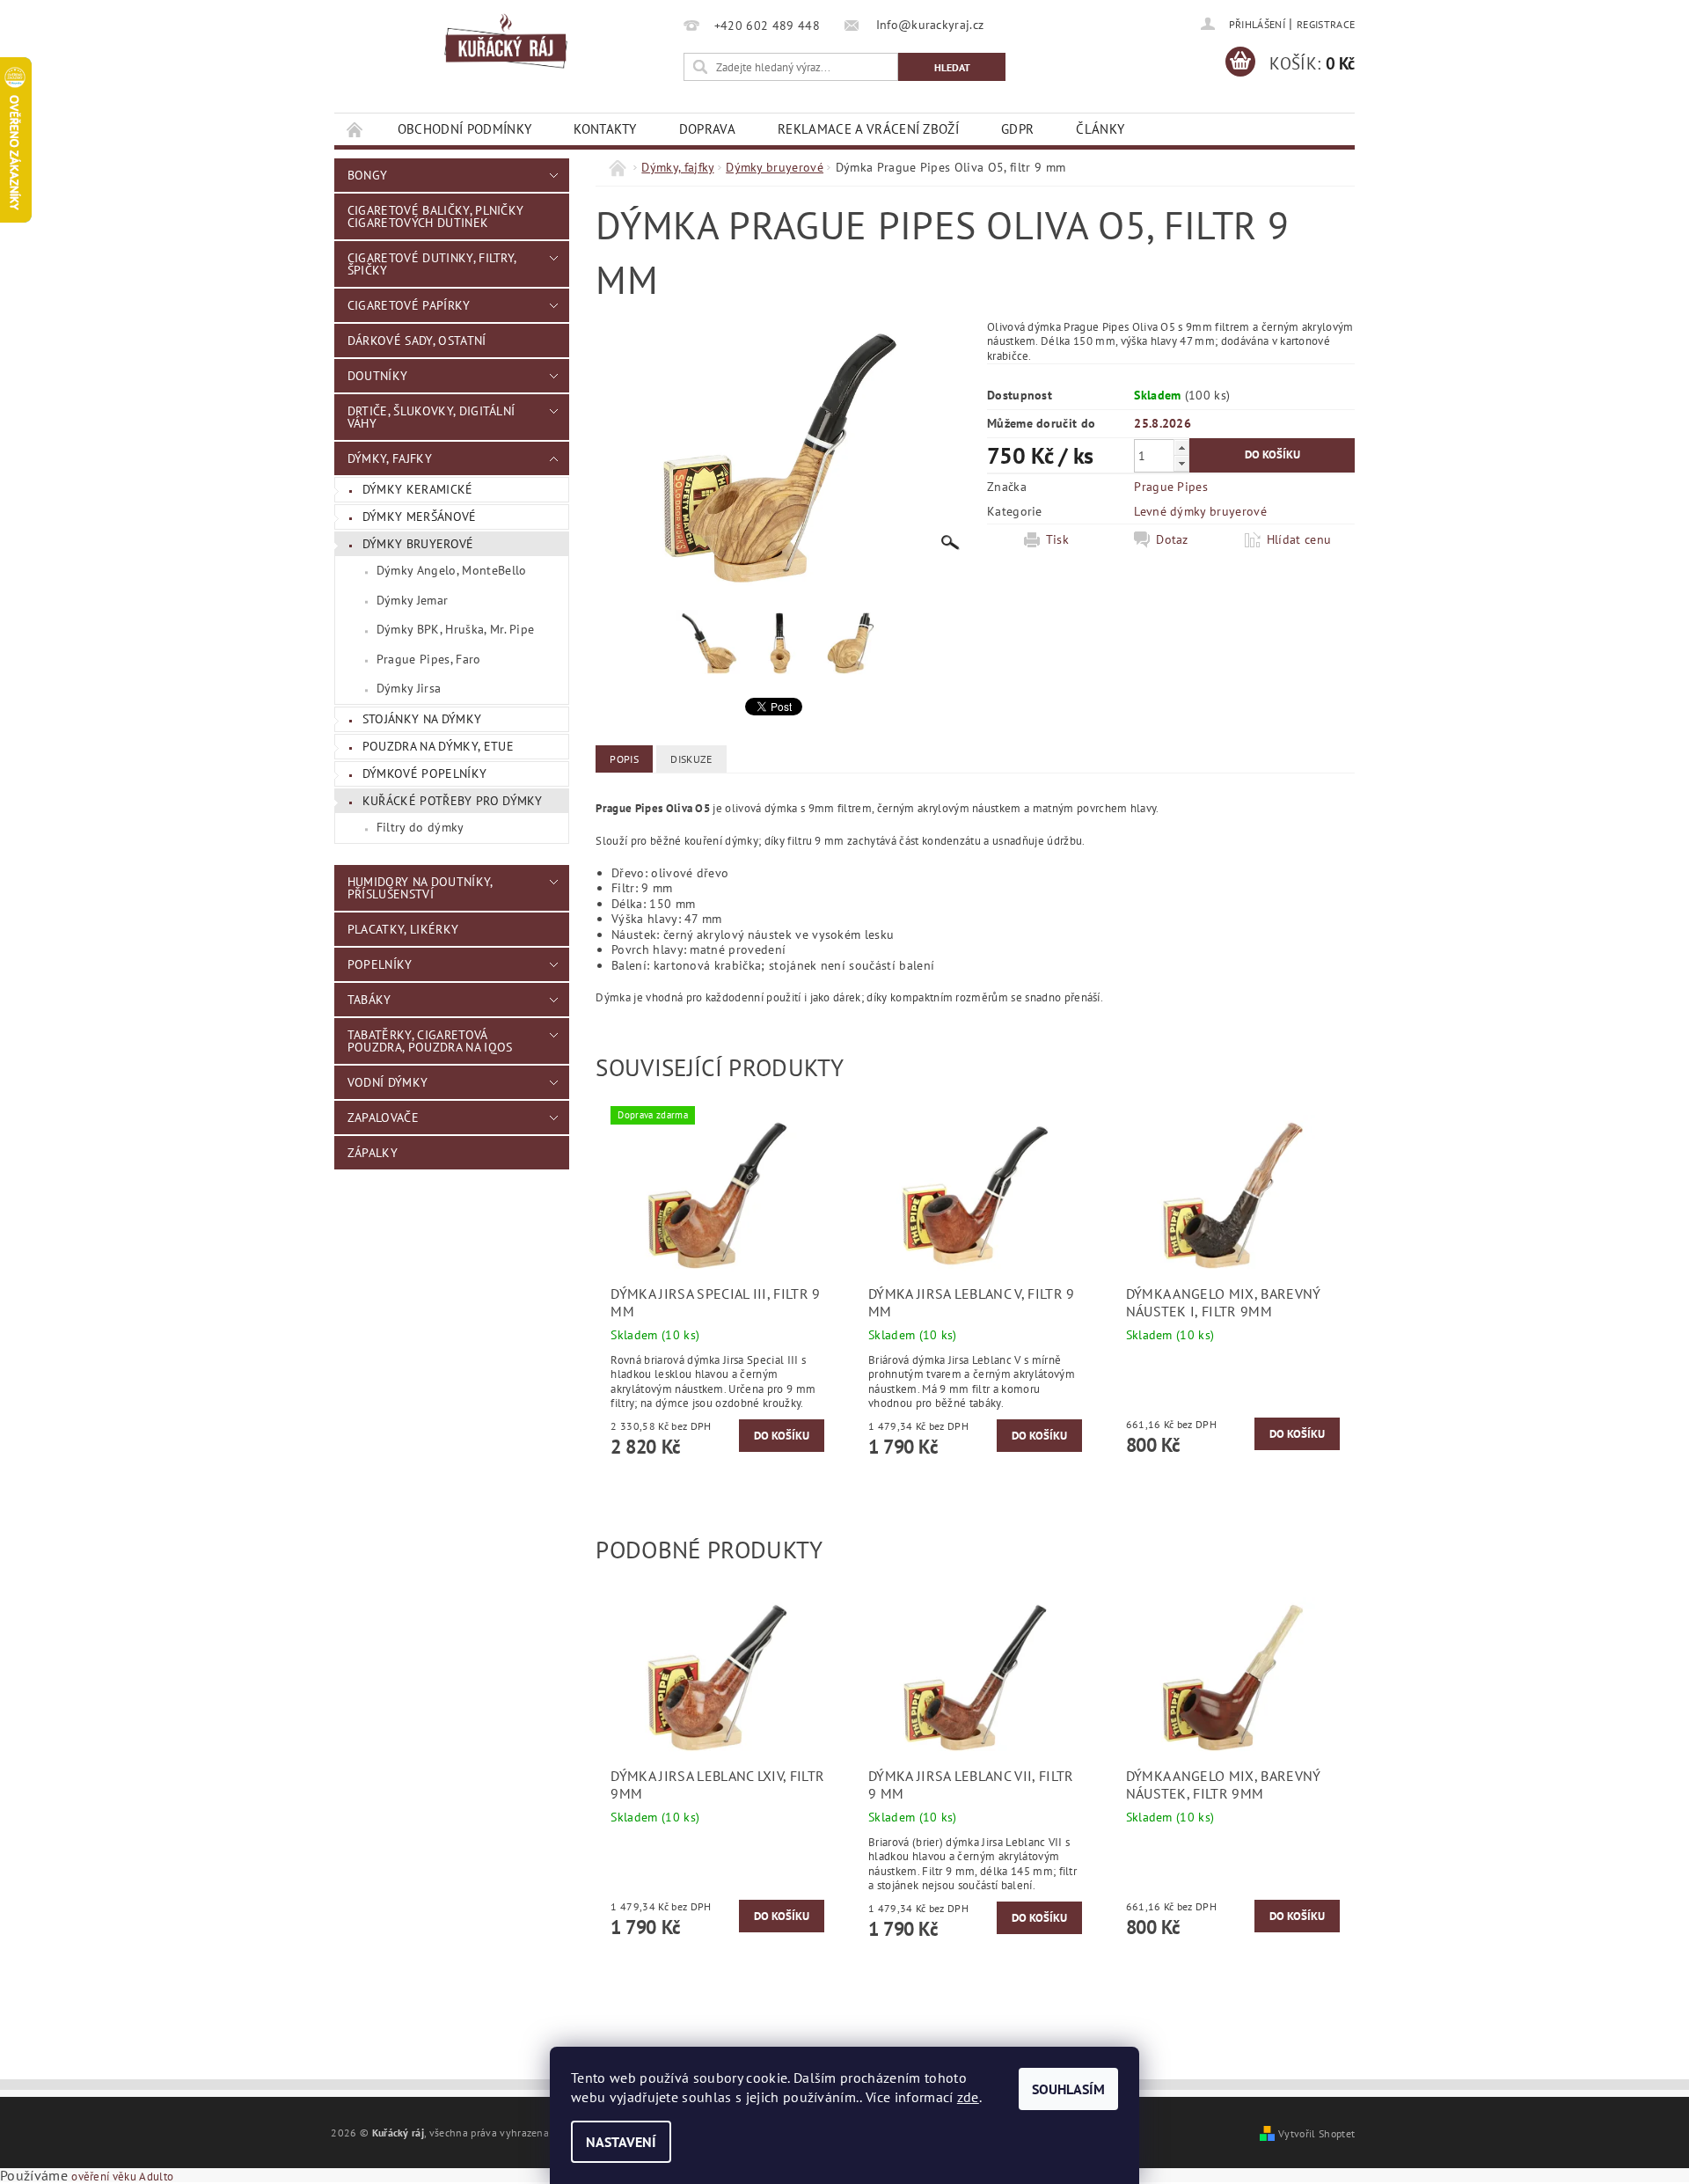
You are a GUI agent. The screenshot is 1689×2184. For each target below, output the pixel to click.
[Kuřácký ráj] (506, 42)
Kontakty (605, 129)
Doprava (707, 129)
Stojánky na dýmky (422, 719)
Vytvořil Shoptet (1316, 2133)
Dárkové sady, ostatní (417, 341)
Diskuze (691, 759)
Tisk (1057, 539)
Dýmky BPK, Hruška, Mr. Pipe (456, 629)
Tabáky (369, 1000)
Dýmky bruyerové (418, 544)
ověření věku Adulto (122, 2177)
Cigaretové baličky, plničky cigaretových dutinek (436, 216)
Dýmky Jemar (413, 600)
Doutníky (378, 376)
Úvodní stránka (355, 129)
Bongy (368, 175)
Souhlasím (1068, 2089)
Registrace (1326, 24)
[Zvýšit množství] (1181, 447)
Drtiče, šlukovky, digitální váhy (431, 417)
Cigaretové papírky (409, 305)
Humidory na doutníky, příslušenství (420, 888)
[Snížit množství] (1181, 463)
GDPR (1017, 129)
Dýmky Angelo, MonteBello (452, 570)
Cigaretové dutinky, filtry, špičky (432, 264)
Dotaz (1172, 539)
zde (968, 2097)
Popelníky (380, 964)
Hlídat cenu (1299, 539)
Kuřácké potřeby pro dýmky (453, 801)
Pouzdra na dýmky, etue (438, 746)
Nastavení (621, 2142)
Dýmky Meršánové (420, 517)
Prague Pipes (1171, 487)
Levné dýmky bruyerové (1200, 511)
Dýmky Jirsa (409, 688)
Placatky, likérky (403, 929)
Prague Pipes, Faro (429, 659)
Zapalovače (383, 1118)
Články (1100, 129)
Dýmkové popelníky (424, 773)
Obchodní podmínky (464, 129)
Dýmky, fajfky (390, 458)
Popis (624, 759)
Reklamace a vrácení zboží (868, 129)
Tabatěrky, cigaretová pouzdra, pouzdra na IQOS (430, 1041)
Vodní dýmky (388, 1082)
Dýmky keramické (418, 489)
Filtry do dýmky (420, 827)
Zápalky (373, 1153)
